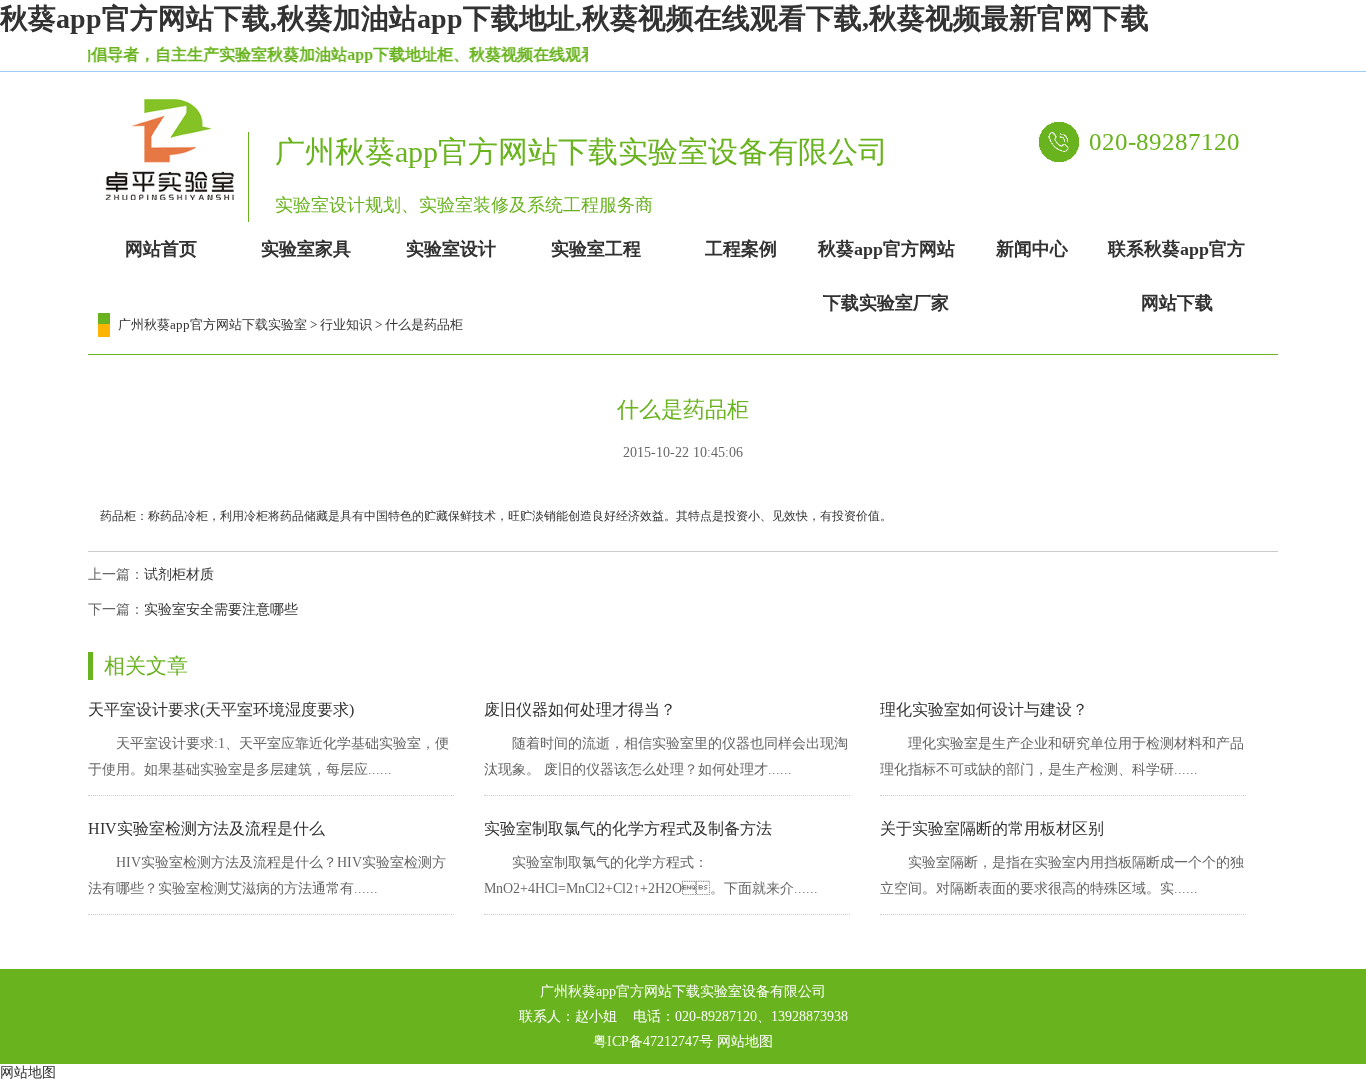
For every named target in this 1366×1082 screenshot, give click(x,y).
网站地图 (745, 1041)
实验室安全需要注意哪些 (221, 609)
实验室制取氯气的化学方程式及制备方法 (628, 828)
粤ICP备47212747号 (653, 1041)
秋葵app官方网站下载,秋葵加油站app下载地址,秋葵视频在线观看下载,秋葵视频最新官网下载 (574, 18)
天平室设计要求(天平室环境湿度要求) (221, 709)
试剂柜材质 (179, 574)
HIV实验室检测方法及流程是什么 (206, 828)
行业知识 (346, 324)
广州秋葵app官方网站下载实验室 (212, 324)
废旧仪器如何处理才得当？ (580, 709)
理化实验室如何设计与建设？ (984, 709)
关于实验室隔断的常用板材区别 (992, 828)
